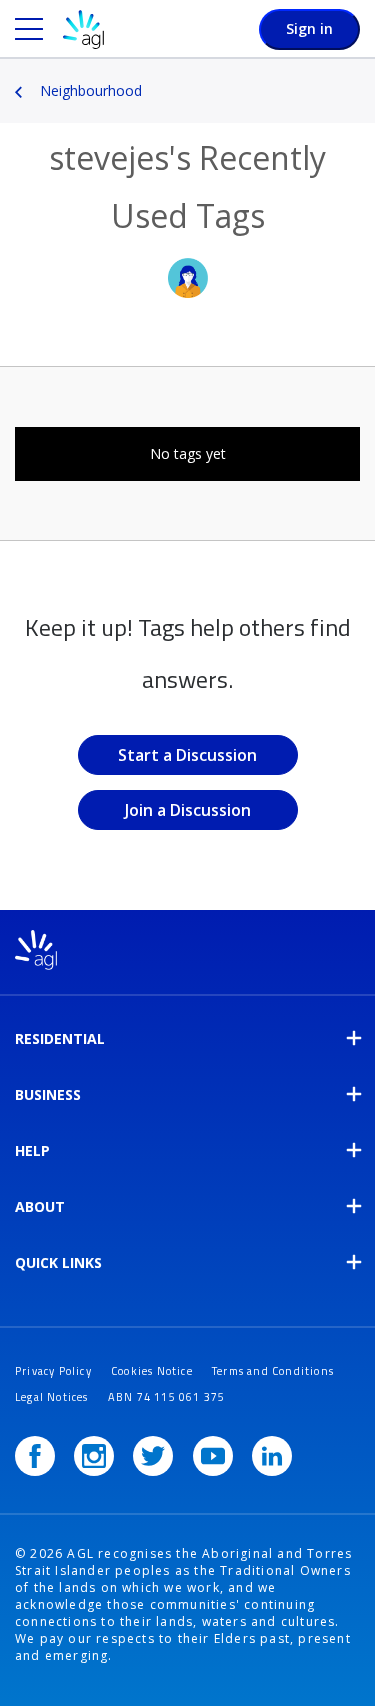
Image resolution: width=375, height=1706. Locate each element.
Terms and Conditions (273, 1371)
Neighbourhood (91, 90)
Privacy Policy (53, 1371)
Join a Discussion (188, 810)
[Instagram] (94, 1456)
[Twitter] (153, 1456)
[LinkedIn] (272, 1456)
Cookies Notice (152, 1371)
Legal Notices (52, 1397)
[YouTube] (213, 1456)
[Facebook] (35, 1456)
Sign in (309, 28)
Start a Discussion (187, 755)
